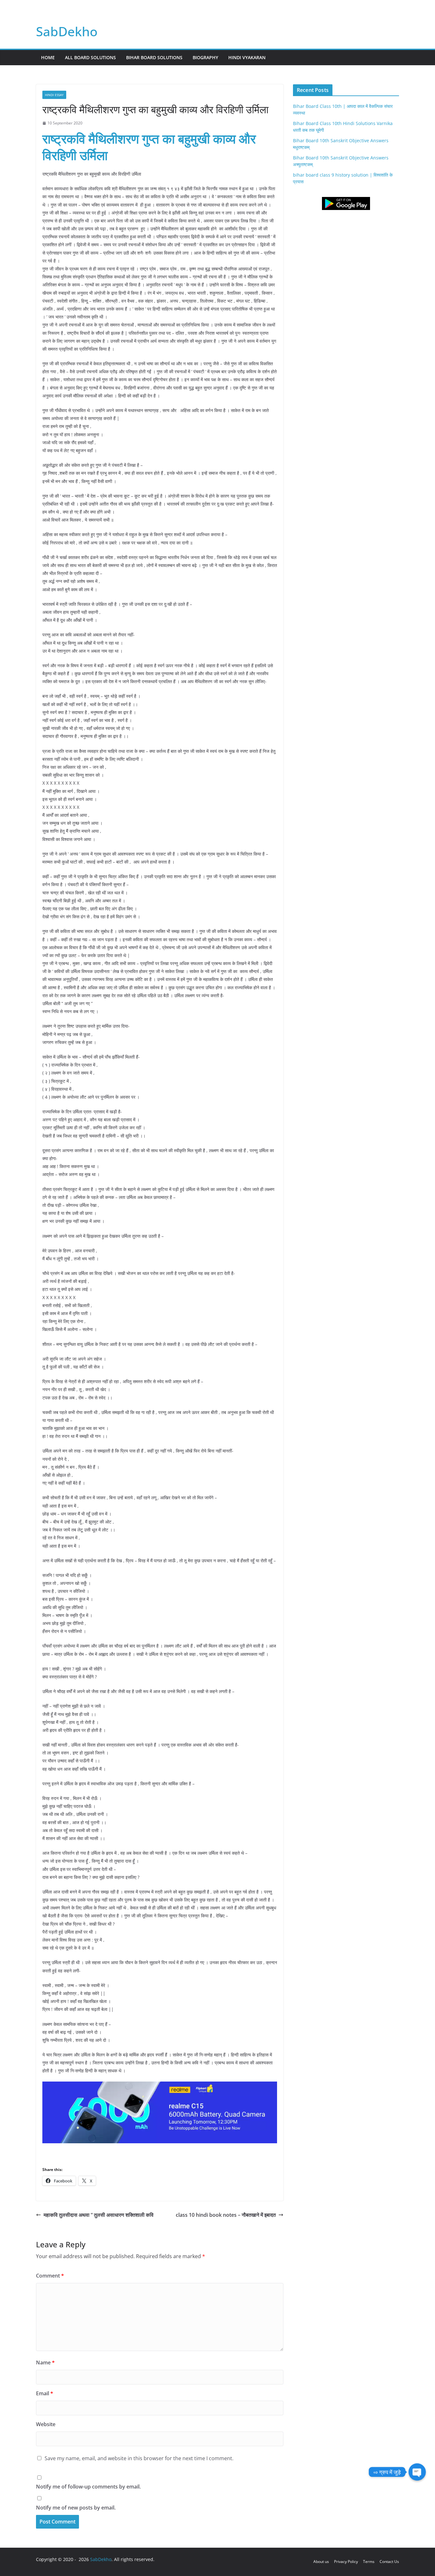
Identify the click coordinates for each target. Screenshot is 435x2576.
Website (46, 2424)
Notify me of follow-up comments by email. (88, 2487)
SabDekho (67, 31)
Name (45, 2362)
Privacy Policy (346, 2562)
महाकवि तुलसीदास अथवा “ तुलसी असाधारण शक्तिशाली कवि (99, 2215)
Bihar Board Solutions (154, 57)
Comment (50, 2276)
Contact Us (389, 2562)
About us (321, 2562)
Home (48, 57)
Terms (369, 2562)
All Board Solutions (90, 57)
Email (45, 2393)
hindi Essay (54, 95)
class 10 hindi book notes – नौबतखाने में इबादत (226, 2215)
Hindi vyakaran (247, 57)
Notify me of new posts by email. (76, 2508)
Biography (205, 57)
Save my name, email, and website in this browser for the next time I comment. (139, 2458)
